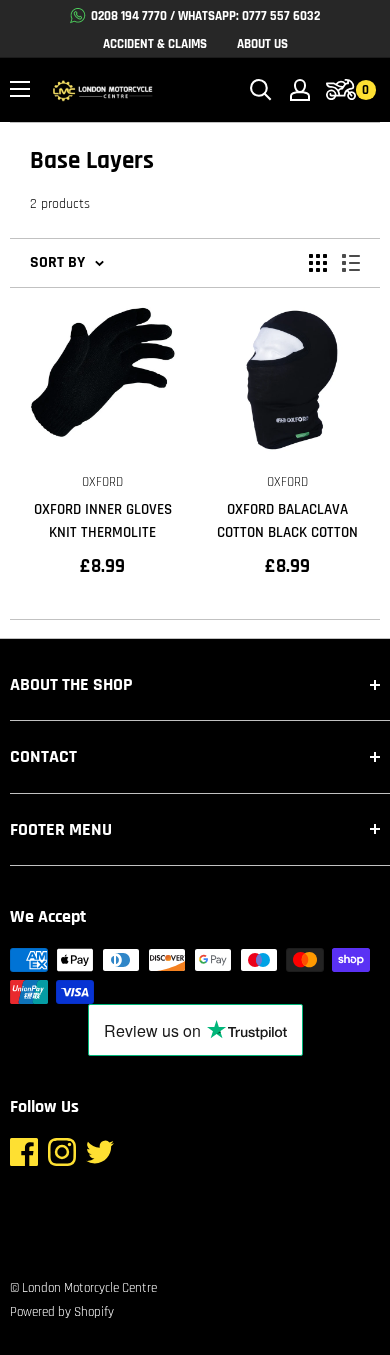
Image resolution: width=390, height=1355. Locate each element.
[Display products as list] (351, 263)
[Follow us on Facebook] (24, 1157)
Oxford (102, 482)
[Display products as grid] (318, 263)
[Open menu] (20, 89)
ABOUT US (262, 44)
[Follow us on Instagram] (62, 1157)
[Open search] (261, 90)
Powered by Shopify (62, 1312)
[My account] (300, 90)
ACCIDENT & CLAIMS (155, 44)
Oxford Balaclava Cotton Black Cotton (287, 521)
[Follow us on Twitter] (100, 1157)
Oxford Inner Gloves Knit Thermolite (103, 521)
